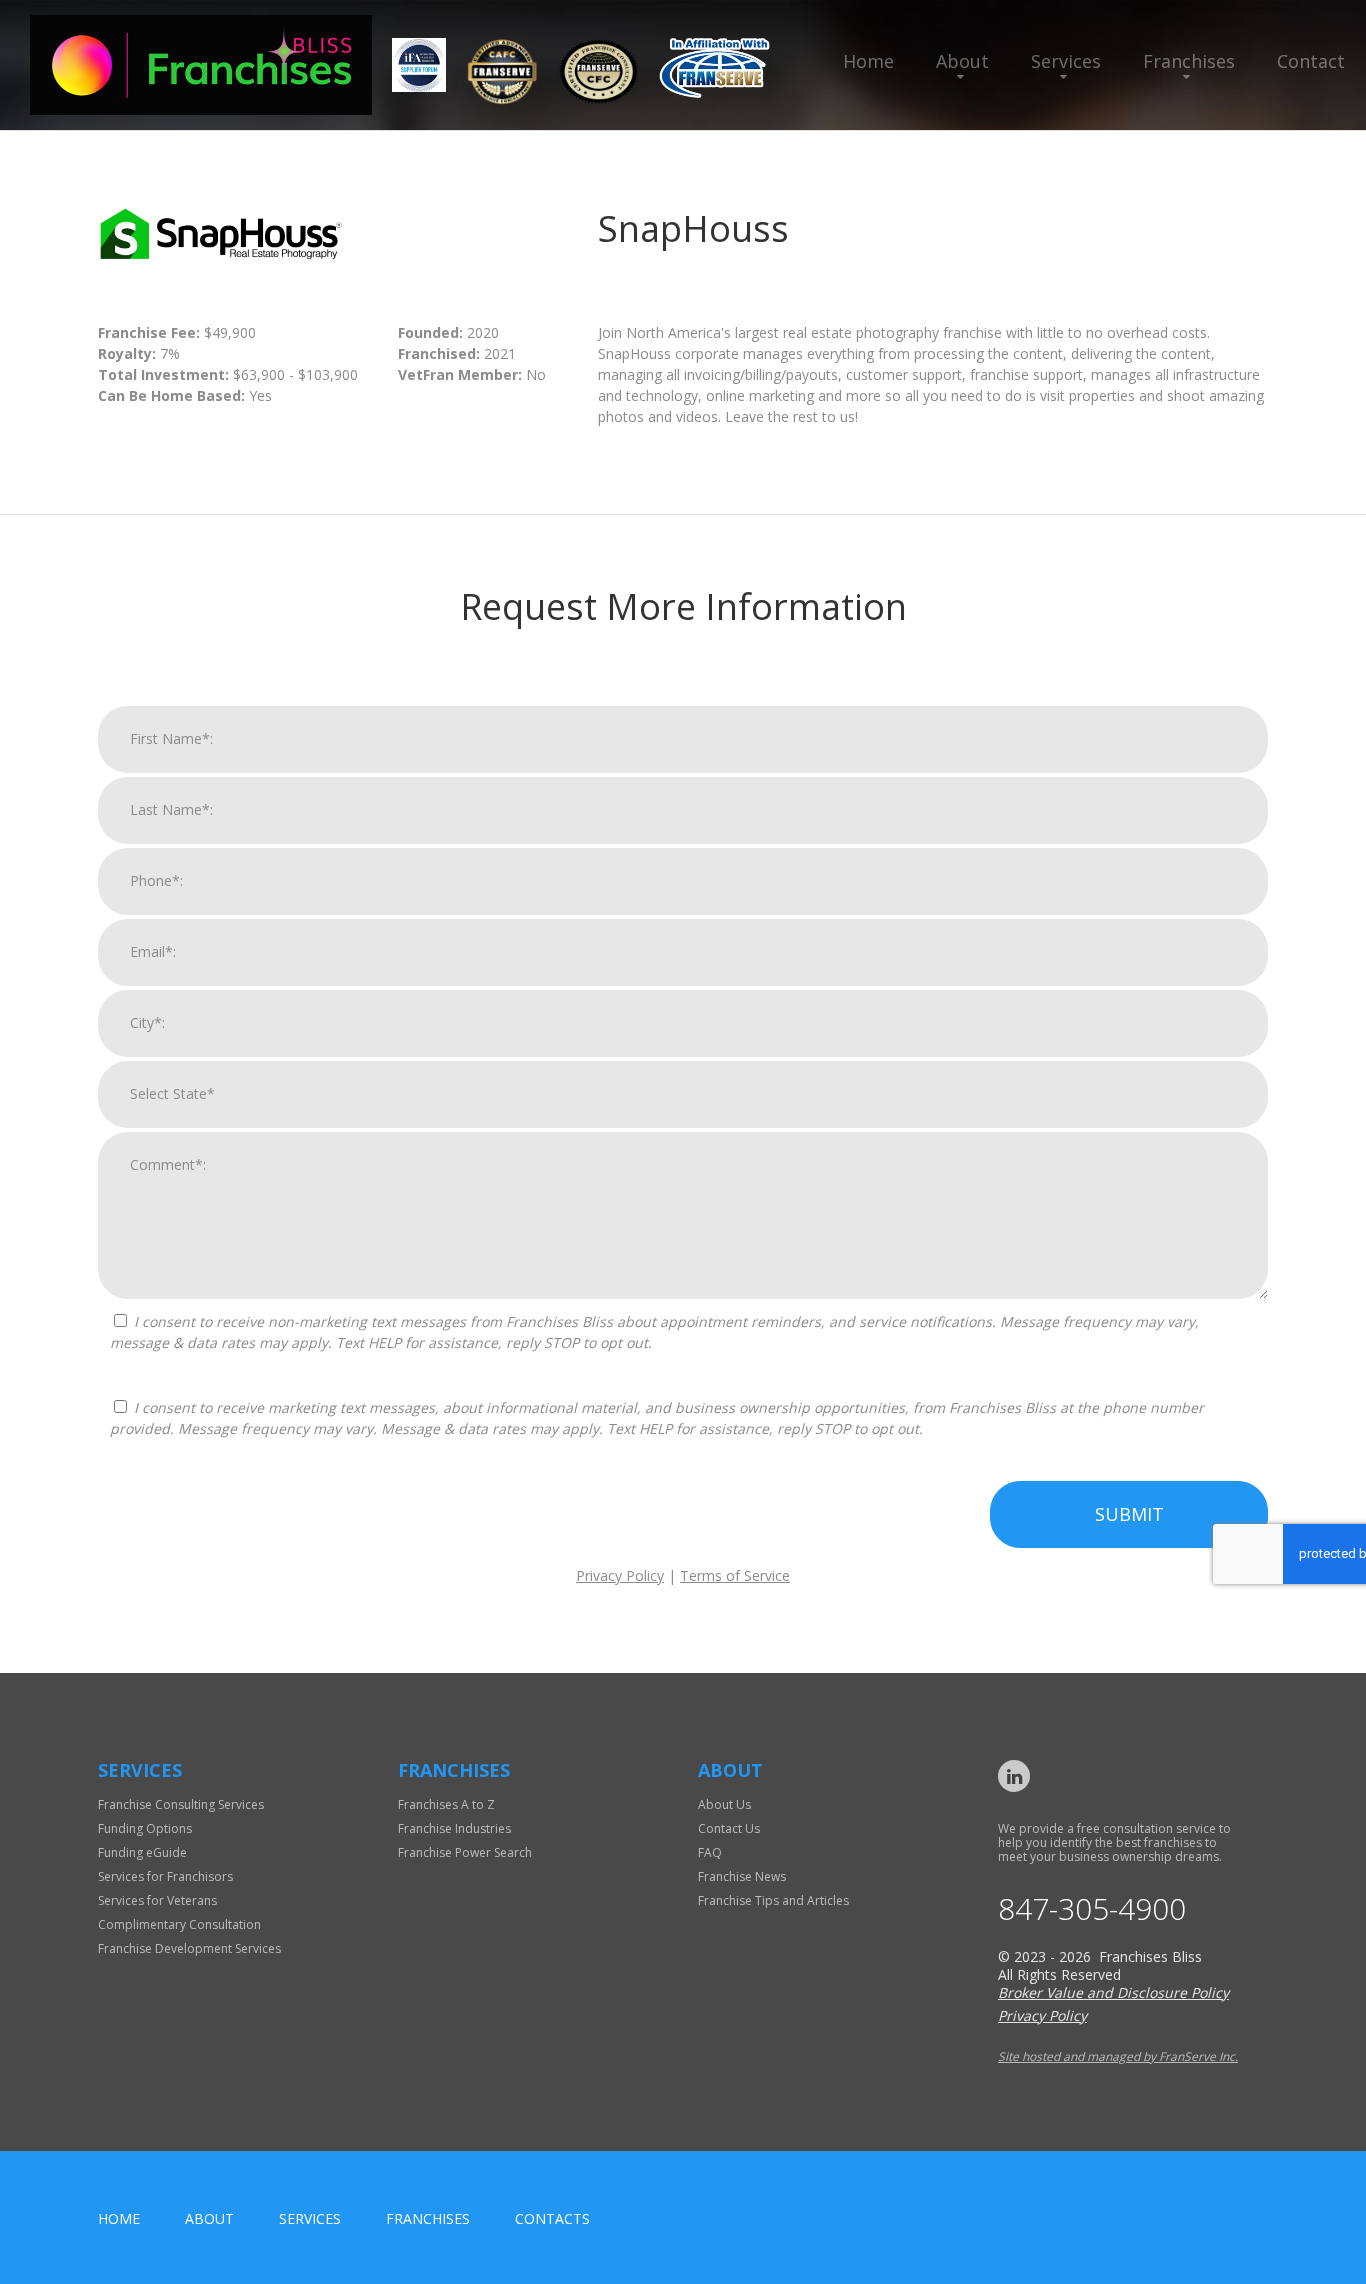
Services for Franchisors (165, 1876)
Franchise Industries (454, 1828)
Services (1066, 61)
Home (868, 61)
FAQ (710, 1852)
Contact (1311, 61)
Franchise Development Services (189, 1948)
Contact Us (729, 1828)
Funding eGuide (142, 1852)
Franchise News (742, 1876)
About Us (724, 1804)
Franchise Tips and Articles (773, 1900)
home (119, 2218)
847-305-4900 (1092, 1909)
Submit (1129, 1514)
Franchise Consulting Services (181, 1804)
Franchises (1189, 61)
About (962, 61)
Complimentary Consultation (179, 1924)
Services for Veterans (157, 1900)
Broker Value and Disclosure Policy (1113, 1992)
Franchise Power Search (465, 1852)
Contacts (552, 2218)
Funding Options (145, 1828)
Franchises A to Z (446, 1804)
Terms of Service (735, 1575)
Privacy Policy (620, 1575)
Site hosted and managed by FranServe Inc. (1118, 2056)
